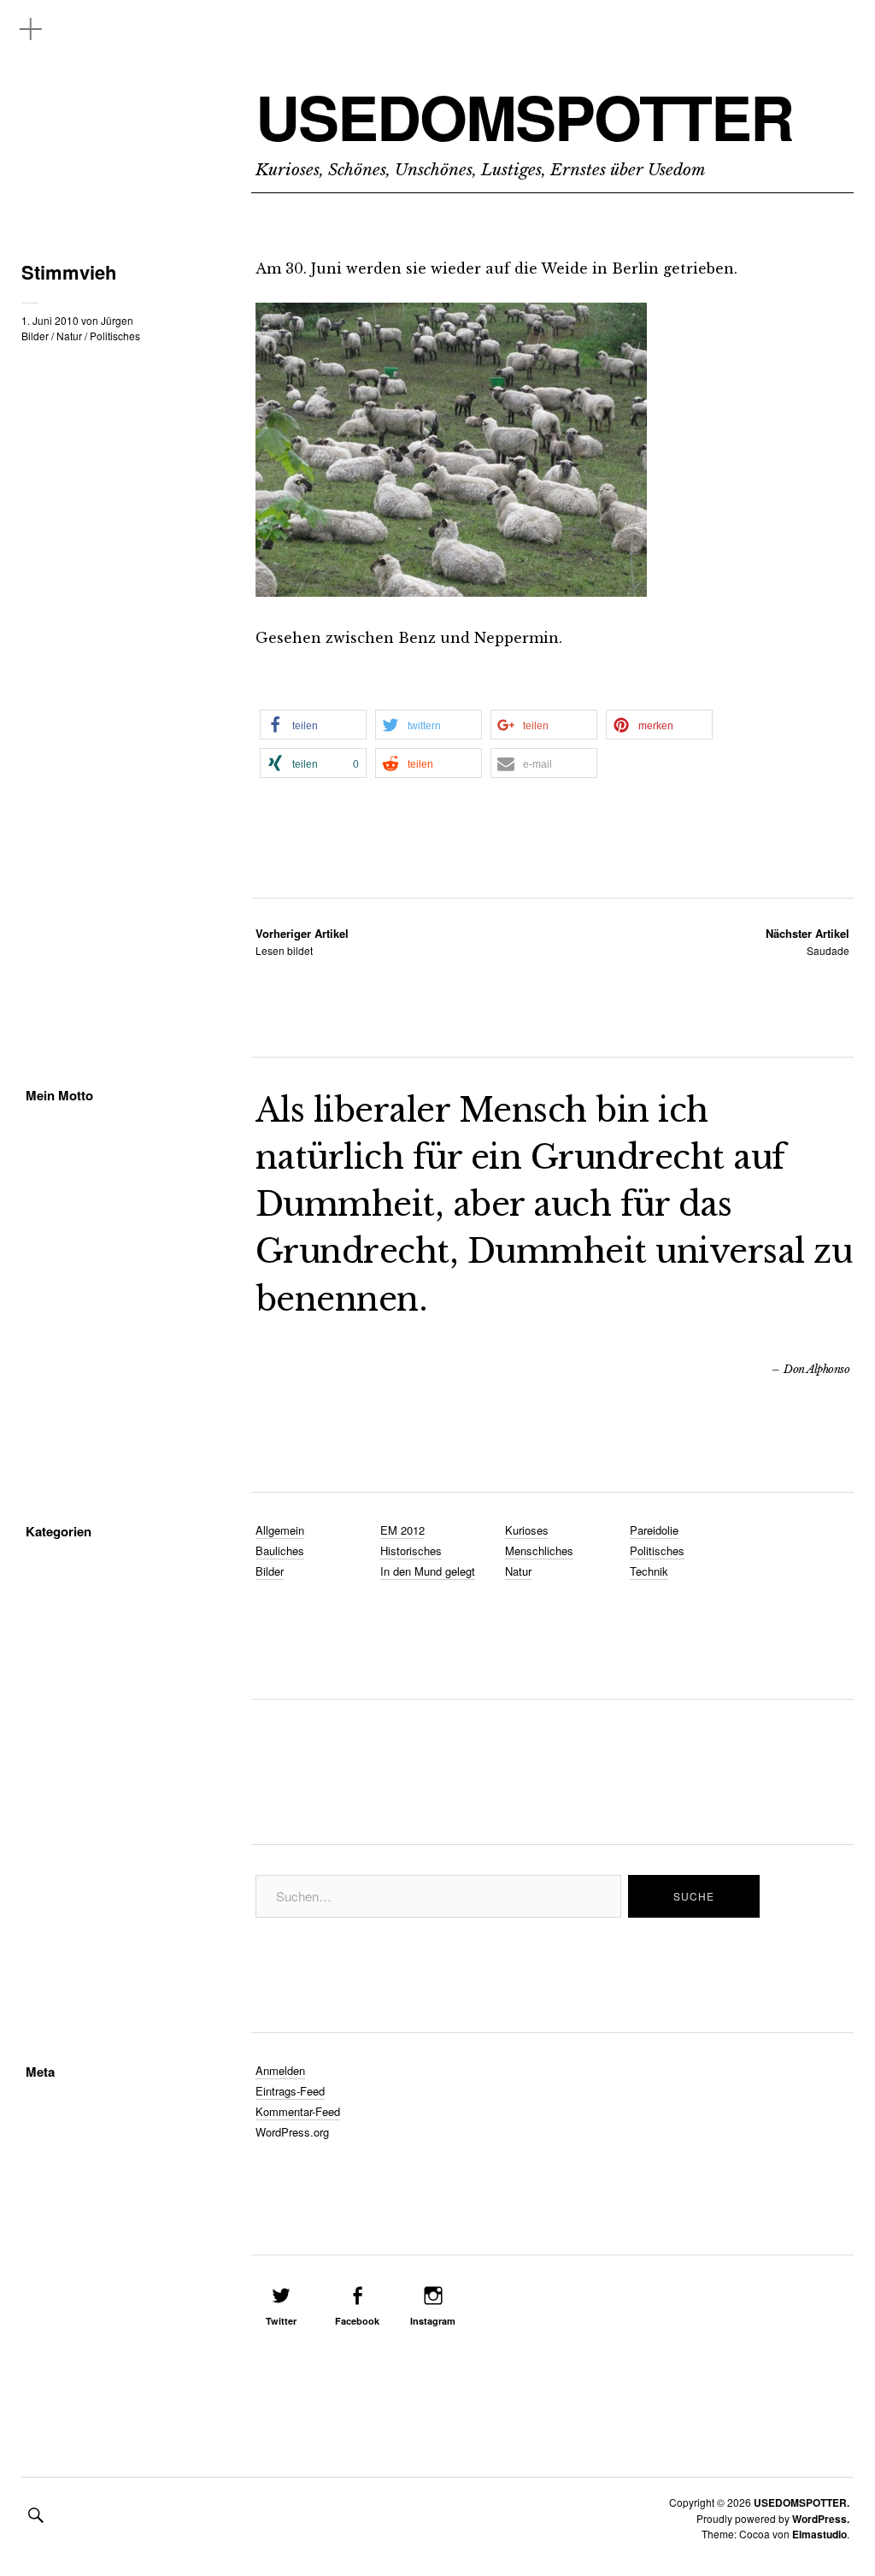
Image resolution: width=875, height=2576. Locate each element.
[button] (313, 725)
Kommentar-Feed (298, 2111)
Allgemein (280, 1530)
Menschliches (539, 1550)
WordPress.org (292, 2132)
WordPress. (821, 2519)
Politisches (115, 336)
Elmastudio (819, 2534)
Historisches (411, 1550)
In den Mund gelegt (428, 1571)
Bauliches (280, 1550)
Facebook (357, 2321)
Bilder (35, 336)
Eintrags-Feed (290, 2091)
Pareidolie (654, 1530)
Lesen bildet (302, 942)
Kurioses (527, 1530)
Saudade (807, 942)
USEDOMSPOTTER (524, 117)
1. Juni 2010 (50, 320)
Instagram (433, 2321)
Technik (649, 1571)
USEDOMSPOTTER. (802, 2502)
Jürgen (117, 320)
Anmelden (280, 2070)
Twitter (281, 2321)
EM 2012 (402, 1530)
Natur (69, 336)
